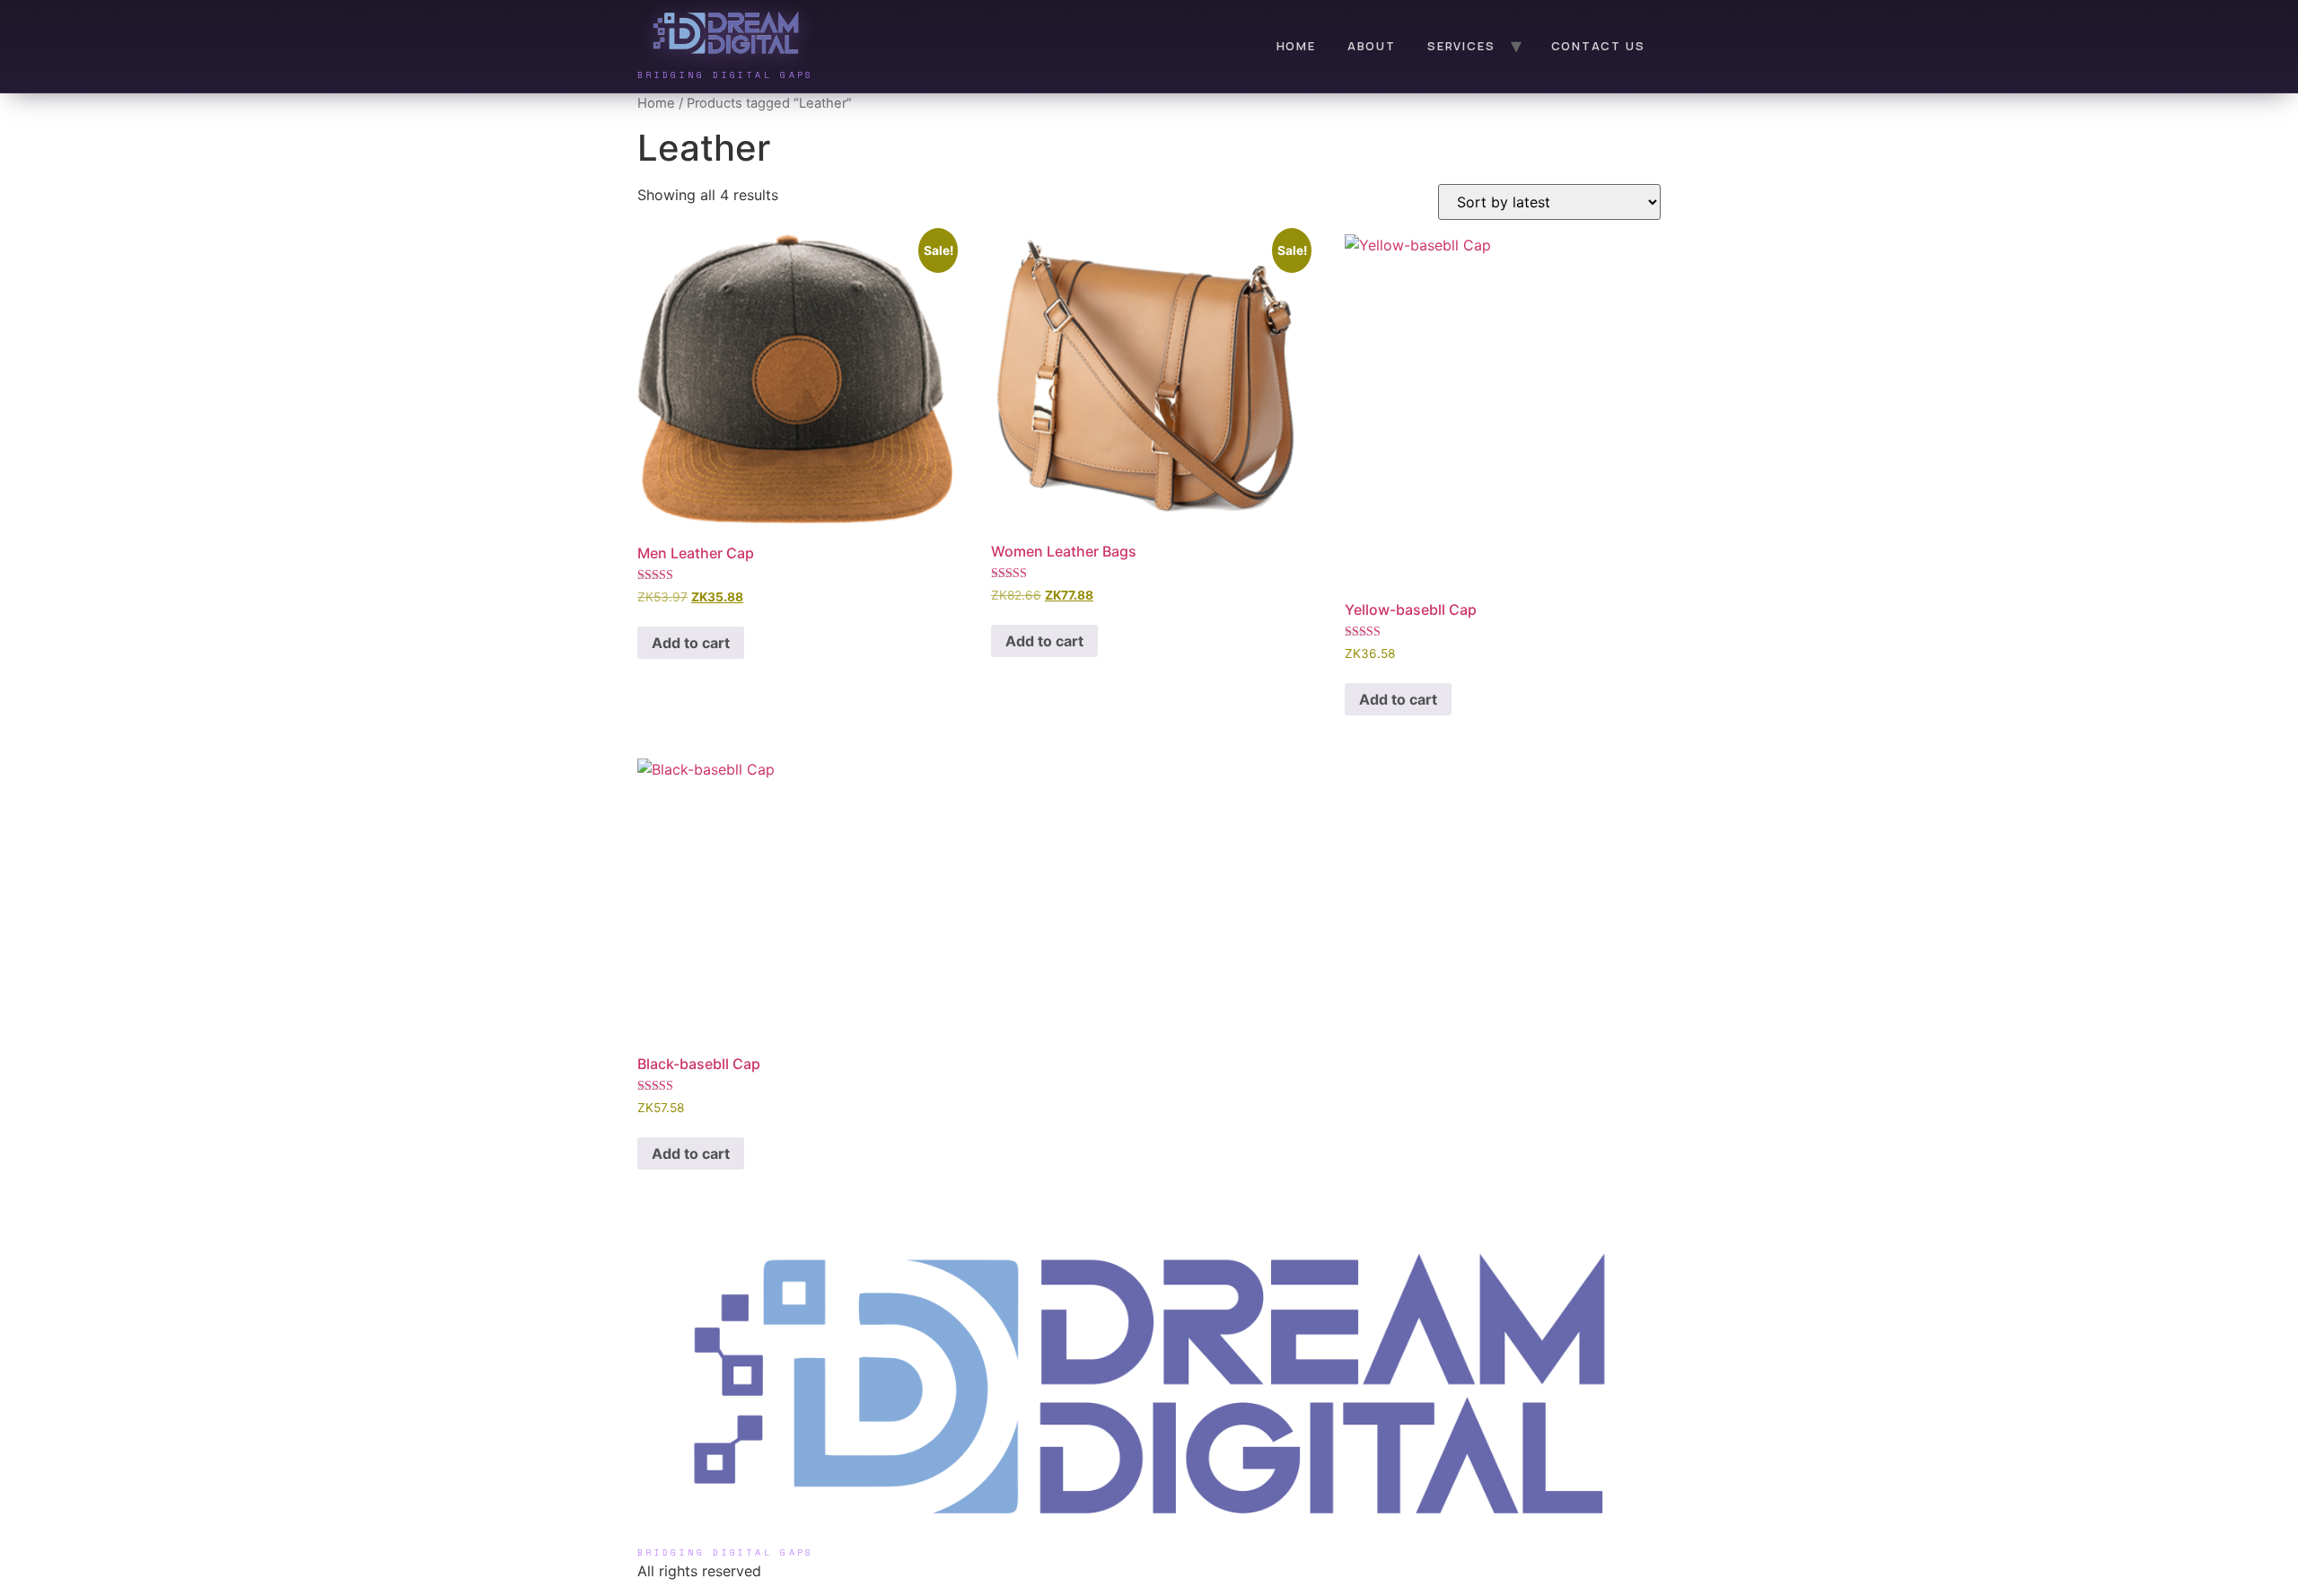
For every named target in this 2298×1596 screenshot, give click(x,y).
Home (1296, 46)
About (1372, 46)
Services (1461, 46)
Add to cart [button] (691, 643)
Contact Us (1598, 46)
